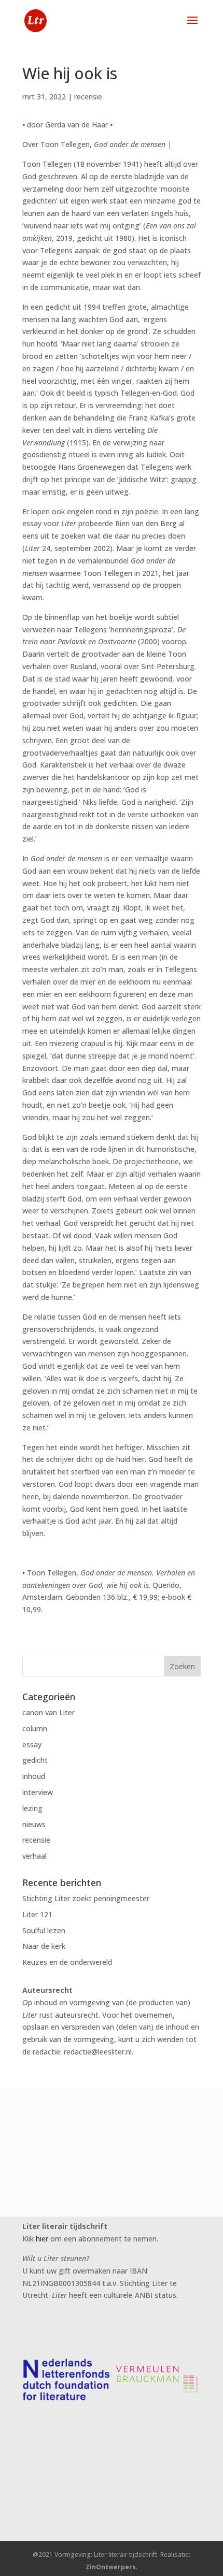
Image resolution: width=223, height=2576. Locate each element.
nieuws (34, 1824)
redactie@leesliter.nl (98, 2052)
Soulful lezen (44, 1930)
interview (38, 1792)
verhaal (34, 1856)
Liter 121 (37, 1914)
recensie (88, 97)
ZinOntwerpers (111, 2567)
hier (42, 2239)
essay (32, 1745)
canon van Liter (48, 1712)
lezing (32, 1808)
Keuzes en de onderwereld (67, 1962)
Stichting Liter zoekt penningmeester (86, 1898)
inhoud (34, 1776)
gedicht (35, 1760)
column (35, 1728)
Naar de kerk (44, 1946)
